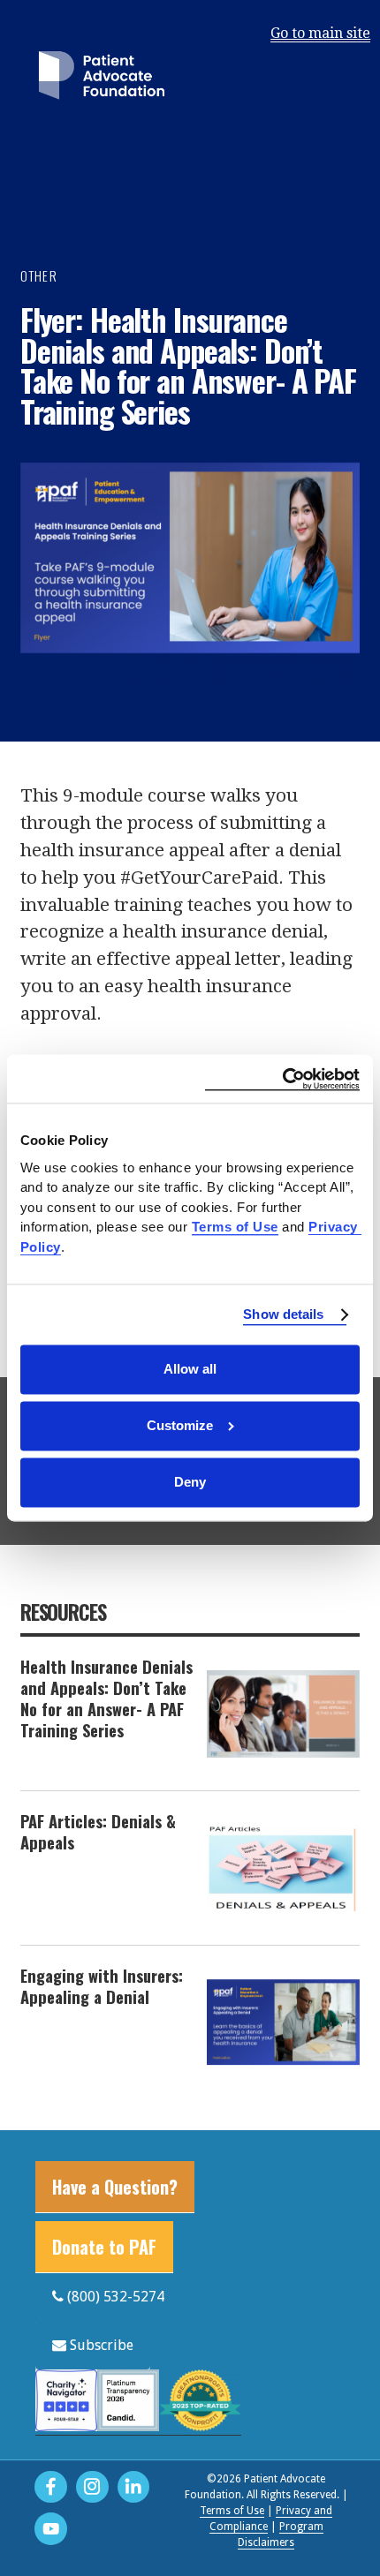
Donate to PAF (104, 2247)
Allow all (190, 1369)
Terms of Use (232, 2511)
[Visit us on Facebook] (51, 2487)
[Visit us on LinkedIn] (134, 2487)
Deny (190, 1482)
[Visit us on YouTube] (51, 2529)
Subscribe (100, 2345)
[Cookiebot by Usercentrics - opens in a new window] (282, 1078)
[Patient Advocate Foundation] (102, 79)
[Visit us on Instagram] (92, 2487)
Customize (180, 1425)
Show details (283, 1314)
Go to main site (320, 33)
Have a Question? (115, 2187)
